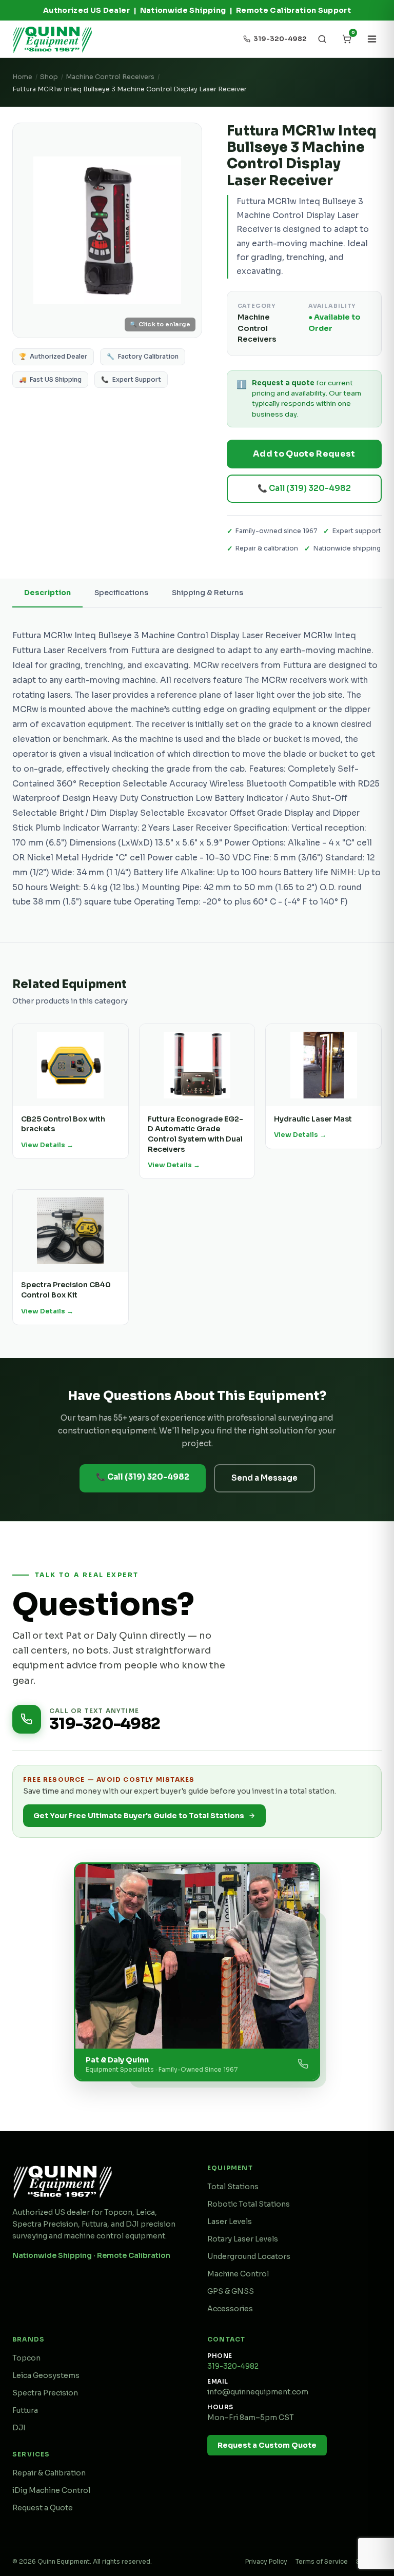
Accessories (230, 2309)
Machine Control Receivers (110, 77)
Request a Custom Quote (267, 2445)
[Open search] (322, 39)
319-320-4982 (233, 2366)
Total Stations (233, 2187)
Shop (49, 77)
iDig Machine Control (51, 2490)
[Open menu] (372, 39)
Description (47, 593)
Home (22, 77)
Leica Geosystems (46, 2375)
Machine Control (238, 2274)
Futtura (25, 2410)
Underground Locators (249, 2256)
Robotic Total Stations (249, 2204)
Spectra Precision (45, 2393)
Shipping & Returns (208, 593)
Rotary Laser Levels (243, 2239)
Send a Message (264, 1478)
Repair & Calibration (49, 2473)
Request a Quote (43, 2508)
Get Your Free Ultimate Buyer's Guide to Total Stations (139, 1816)
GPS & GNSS (231, 2291)
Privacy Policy (266, 2561)
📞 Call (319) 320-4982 (304, 488)
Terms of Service (322, 2561)
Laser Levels (230, 2221)
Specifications (121, 593)
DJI (19, 2428)
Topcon (26, 2358)
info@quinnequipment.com (258, 2392)
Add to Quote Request (304, 454)
